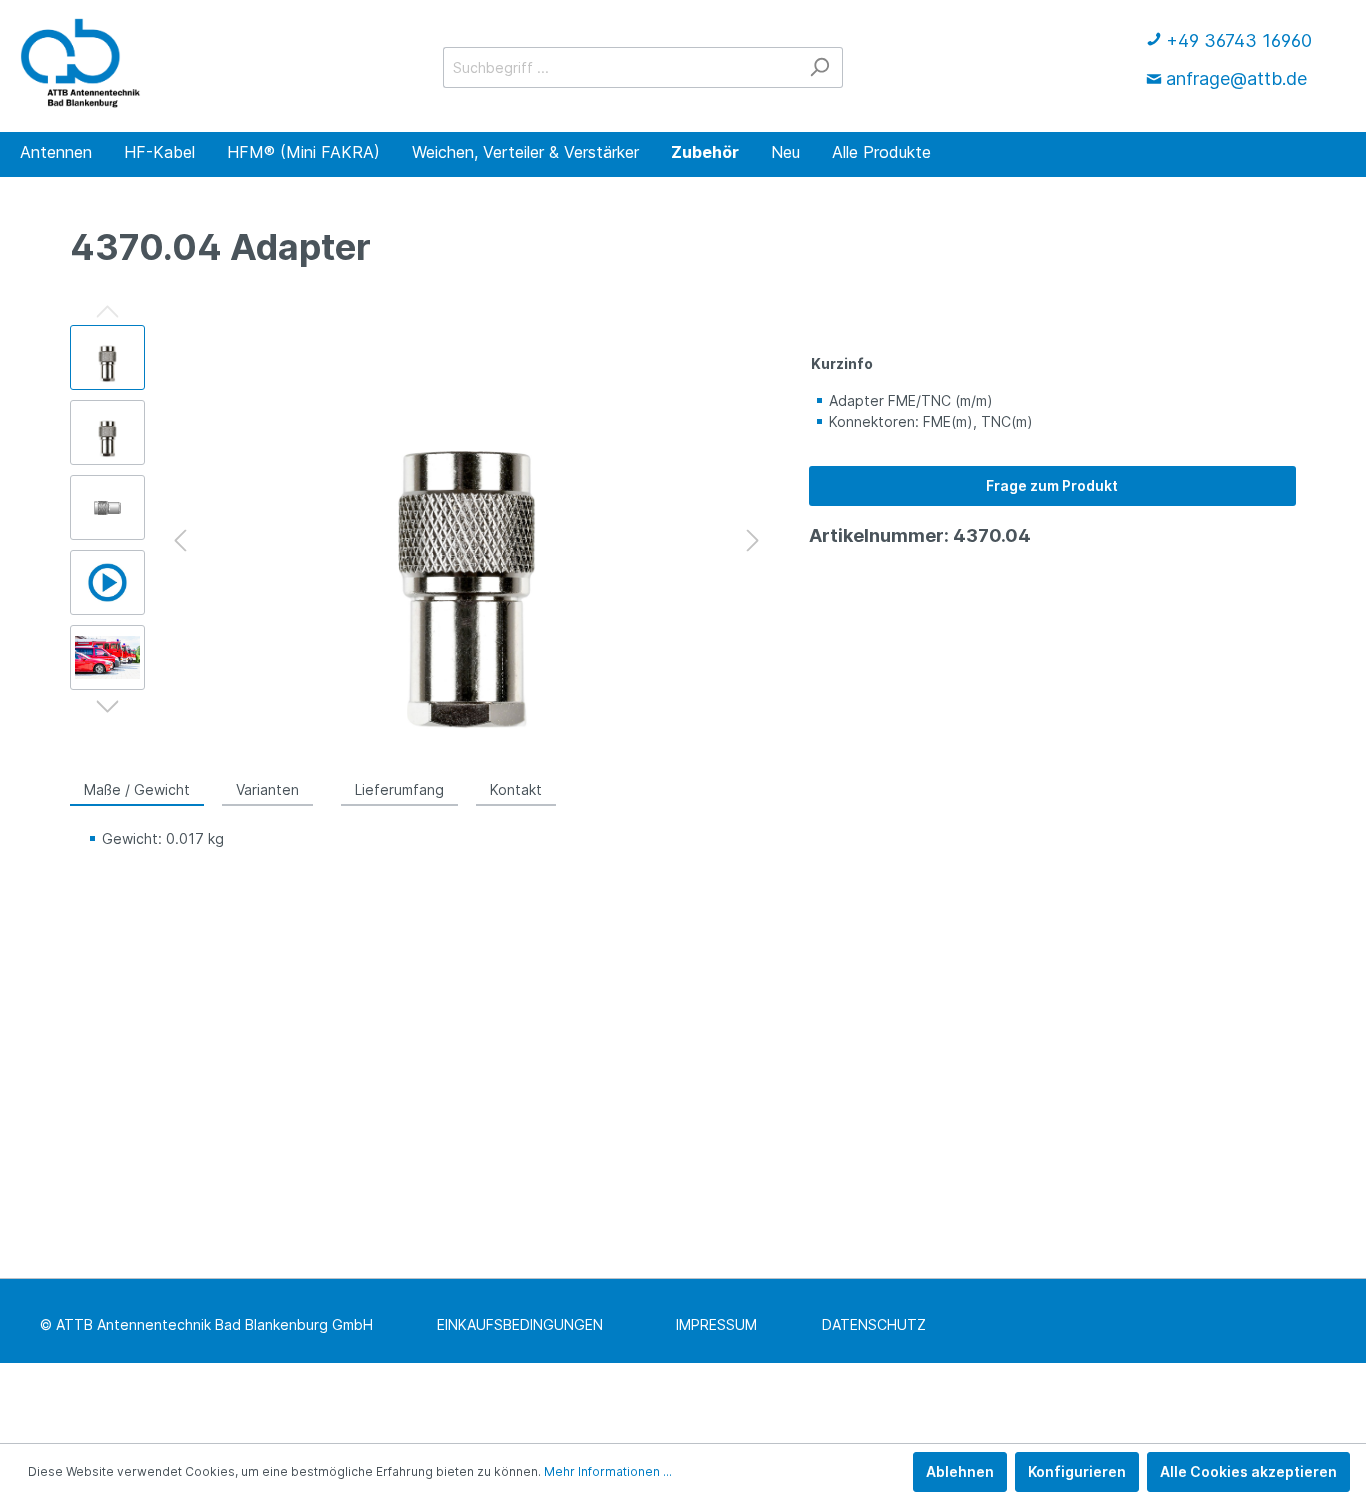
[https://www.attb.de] (80, 63)
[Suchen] (819, 67)
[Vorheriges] (180, 540)
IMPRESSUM (716, 1324)
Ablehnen (960, 1471)
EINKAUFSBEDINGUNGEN (520, 1324)
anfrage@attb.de (1236, 78)
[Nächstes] (753, 540)
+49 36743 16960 (1239, 40)
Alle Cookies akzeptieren (1248, 1471)
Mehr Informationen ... (608, 1471)
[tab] (137, 788)
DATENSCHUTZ (874, 1324)
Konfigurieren (1077, 1471)
